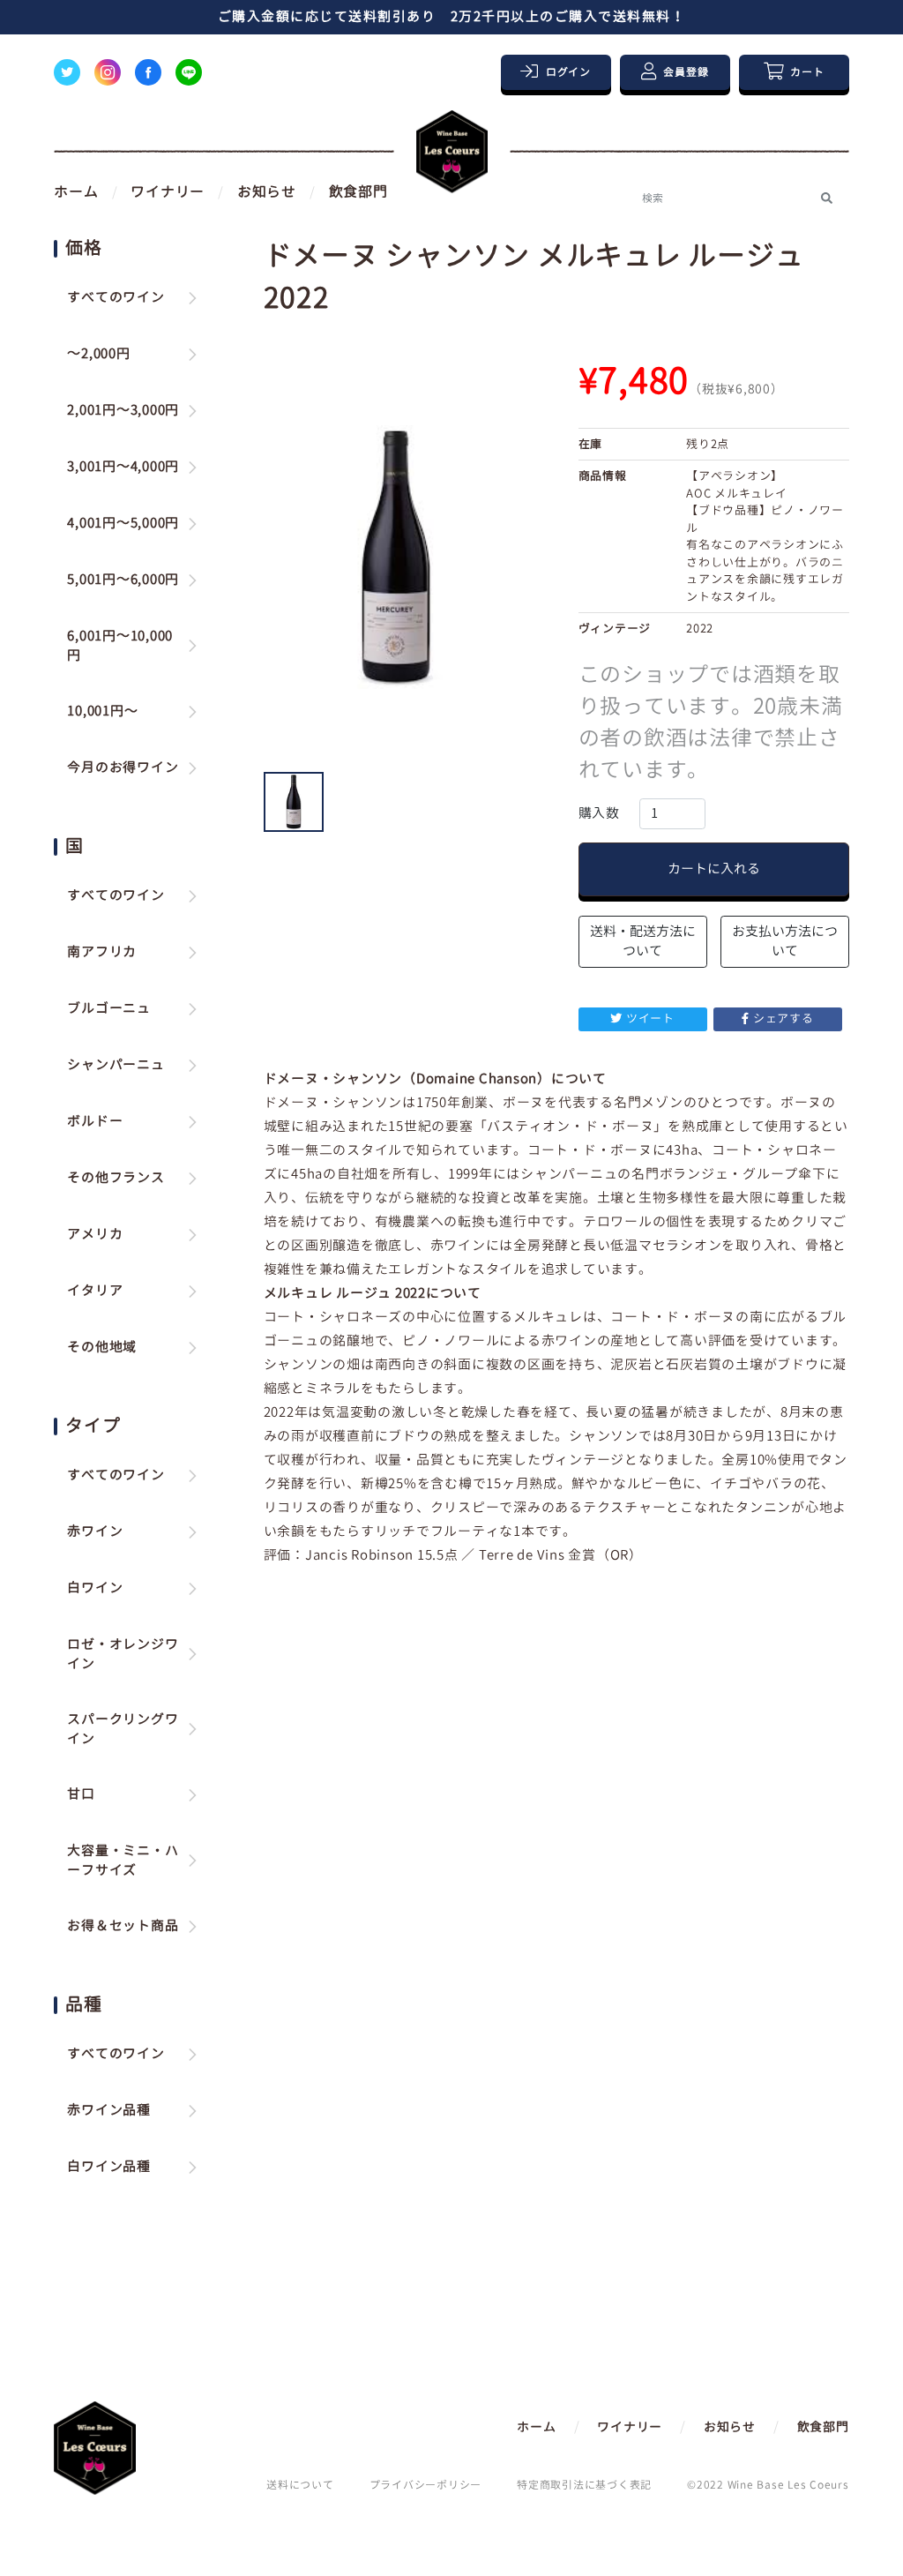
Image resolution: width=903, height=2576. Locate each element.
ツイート (650, 1018)
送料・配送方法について (643, 941)
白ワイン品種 (109, 2166)
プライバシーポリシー (426, 2485)
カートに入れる (714, 869)
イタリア (95, 1290)
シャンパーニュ (116, 1064)
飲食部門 (358, 191)
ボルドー (95, 1121)
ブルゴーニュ (109, 1008)
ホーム (76, 191)
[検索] (827, 198)
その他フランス (116, 1177)
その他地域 (102, 1347)
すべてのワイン (116, 297)
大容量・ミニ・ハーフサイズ (123, 1861)
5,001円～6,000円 (123, 579)
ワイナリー (168, 191)
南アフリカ (102, 951)
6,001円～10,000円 (120, 646)
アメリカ (95, 1234)
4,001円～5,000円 (123, 523)
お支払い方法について (785, 941)
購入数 (599, 813)
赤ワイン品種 (109, 2110)
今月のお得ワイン (123, 767)
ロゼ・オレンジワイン (123, 1654)
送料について (300, 2485)
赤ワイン (95, 1531)
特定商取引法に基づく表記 (584, 2485)
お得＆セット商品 (123, 1925)
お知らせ (267, 191)
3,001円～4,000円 (123, 466)
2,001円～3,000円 (123, 410)
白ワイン (95, 1588)
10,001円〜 (102, 711)
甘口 (81, 1794)
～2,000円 (98, 353)
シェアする (784, 1018)
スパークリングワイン (123, 1729)
